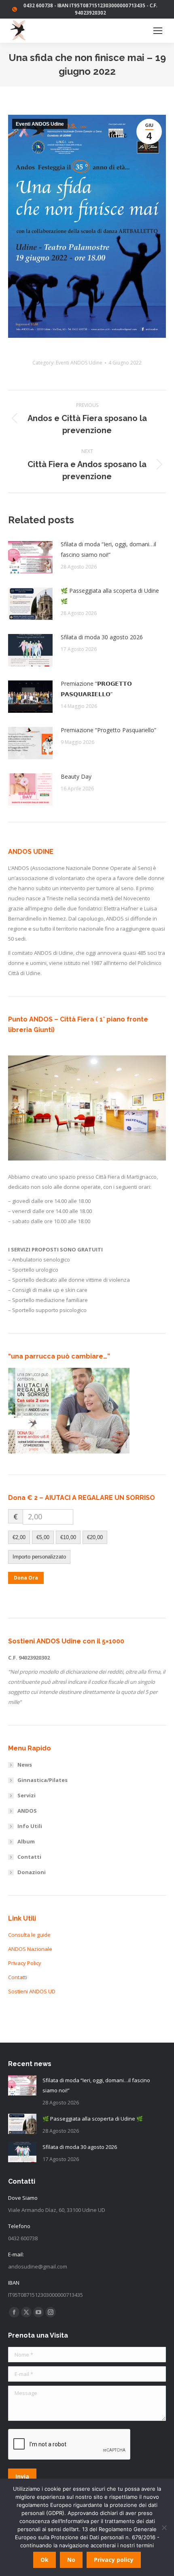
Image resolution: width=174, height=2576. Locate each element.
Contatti (29, 1857)
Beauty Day (76, 776)
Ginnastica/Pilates (42, 1780)
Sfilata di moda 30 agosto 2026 (102, 637)
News (25, 1765)
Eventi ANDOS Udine (40, 124)
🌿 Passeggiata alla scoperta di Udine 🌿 (110, 596)
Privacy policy (114, 2560)
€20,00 (95, 1537)
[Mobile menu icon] (158, 31)
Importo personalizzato (39, 1557)
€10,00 (68, 1537)
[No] (164, 2528)
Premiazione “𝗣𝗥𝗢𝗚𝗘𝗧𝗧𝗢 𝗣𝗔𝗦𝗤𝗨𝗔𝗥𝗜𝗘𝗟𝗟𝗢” (96, 689)
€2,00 (19, 1537)
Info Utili (30, 1826)
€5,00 (43, 1537)
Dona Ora (26, 1578)
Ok (45, 2560)
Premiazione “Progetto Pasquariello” (108, 730)
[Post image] (30, 557)
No (71, 2560)
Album (26, 1841)
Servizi (27, 1795)
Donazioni (32, 1872)
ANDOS (27, 1811)
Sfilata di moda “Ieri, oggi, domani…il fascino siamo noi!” (108, 549)
